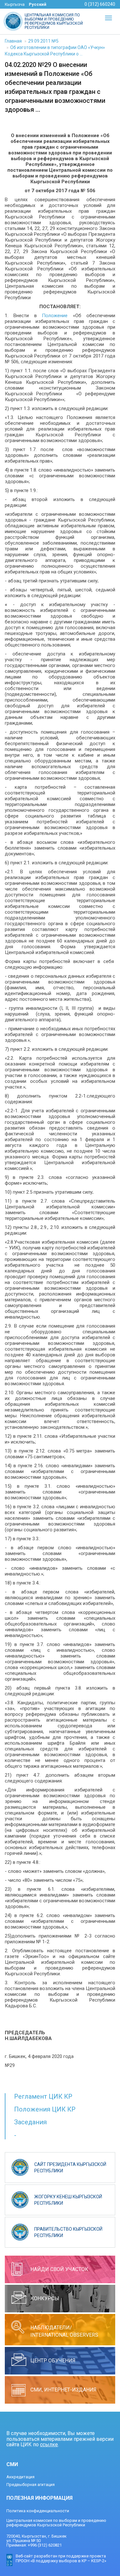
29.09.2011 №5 (43, 41)
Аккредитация (20, 2477)
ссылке (49, 2444)
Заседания (30, 2122)
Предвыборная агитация (31, 2485)
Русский (38, 4)
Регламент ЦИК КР (43, 2096)
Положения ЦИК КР (45, 2109)
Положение (55, 316)
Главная (13, 41)
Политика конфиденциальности (38, 2511)
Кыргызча (15, 4)
